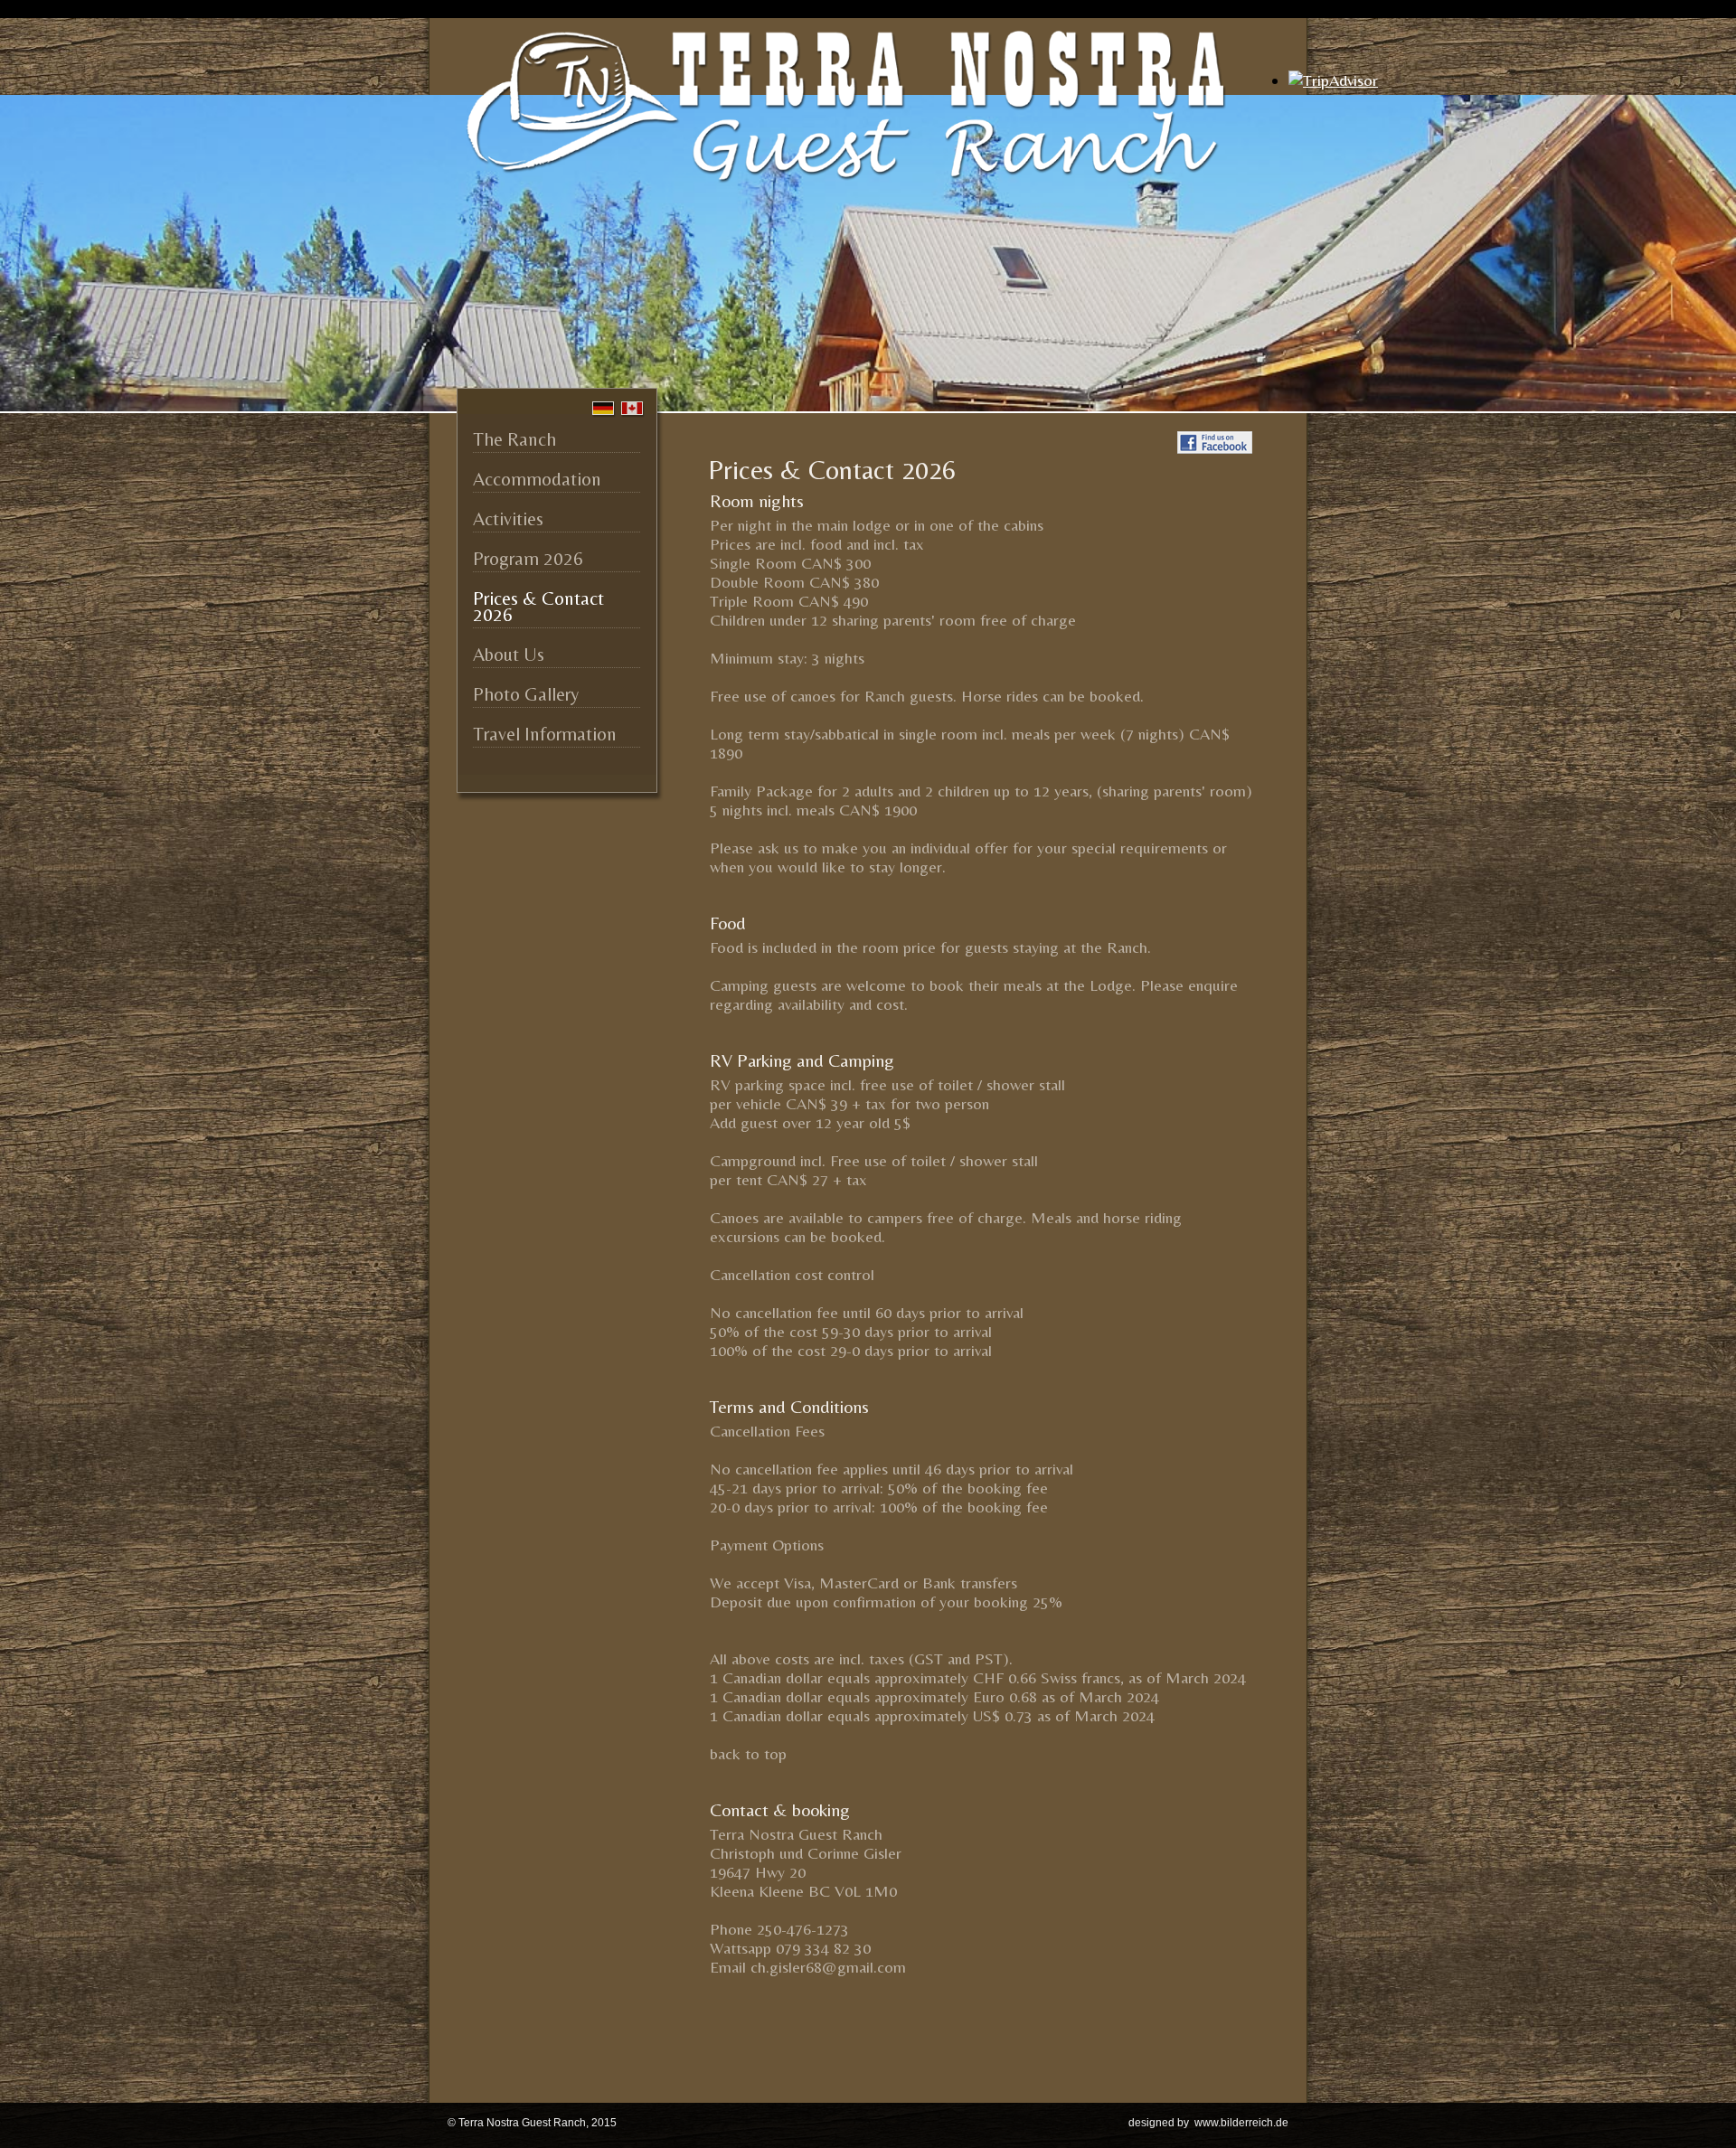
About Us (509, 655)
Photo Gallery (526, 694)
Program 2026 (528, 559)
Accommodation (537, 479)
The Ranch (514, 439)
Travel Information (545, 734)
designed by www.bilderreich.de (1208, 2123)
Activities (508, 519)
